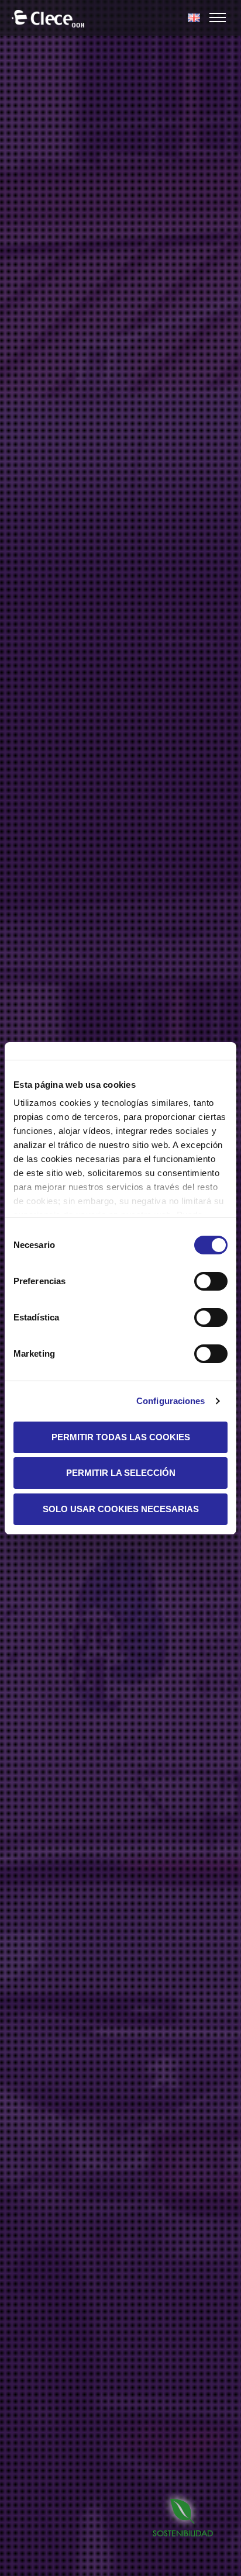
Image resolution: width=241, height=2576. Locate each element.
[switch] (211, 1281)
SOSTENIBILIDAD (183, 2533)
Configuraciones (171, 1401)
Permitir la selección (121, 1473)
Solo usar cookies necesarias (121, 1509)
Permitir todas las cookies (121, 1437)
